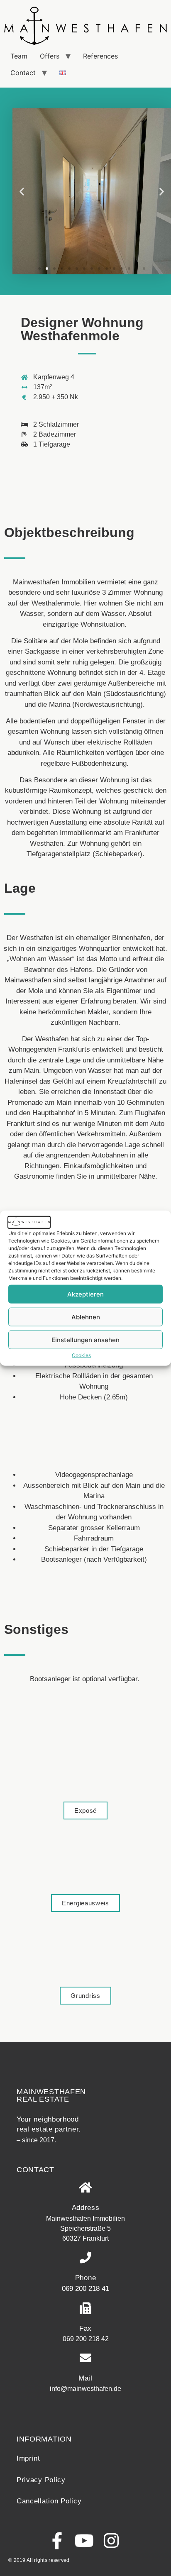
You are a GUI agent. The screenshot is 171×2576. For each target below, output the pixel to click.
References (100, 56)
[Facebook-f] (57, 2541)
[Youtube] (84, 2541)
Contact (23, 73)
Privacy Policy (41, 2480)
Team (19, 56)
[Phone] (85, 2258)
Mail (85, 2378)
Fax (85, 2328)
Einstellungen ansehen (85, 1339)
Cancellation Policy (49, 2501)
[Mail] (85, 2358)
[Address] (85, 2188)
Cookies (81, 1355)
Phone (86, 2278)
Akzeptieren (85, 1294)
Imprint (28, 2458)
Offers (50, 56)
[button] (22, 191)
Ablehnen (86, 1317)
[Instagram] (111, 2541)
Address (86, 2208)
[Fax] (85, 2308)
